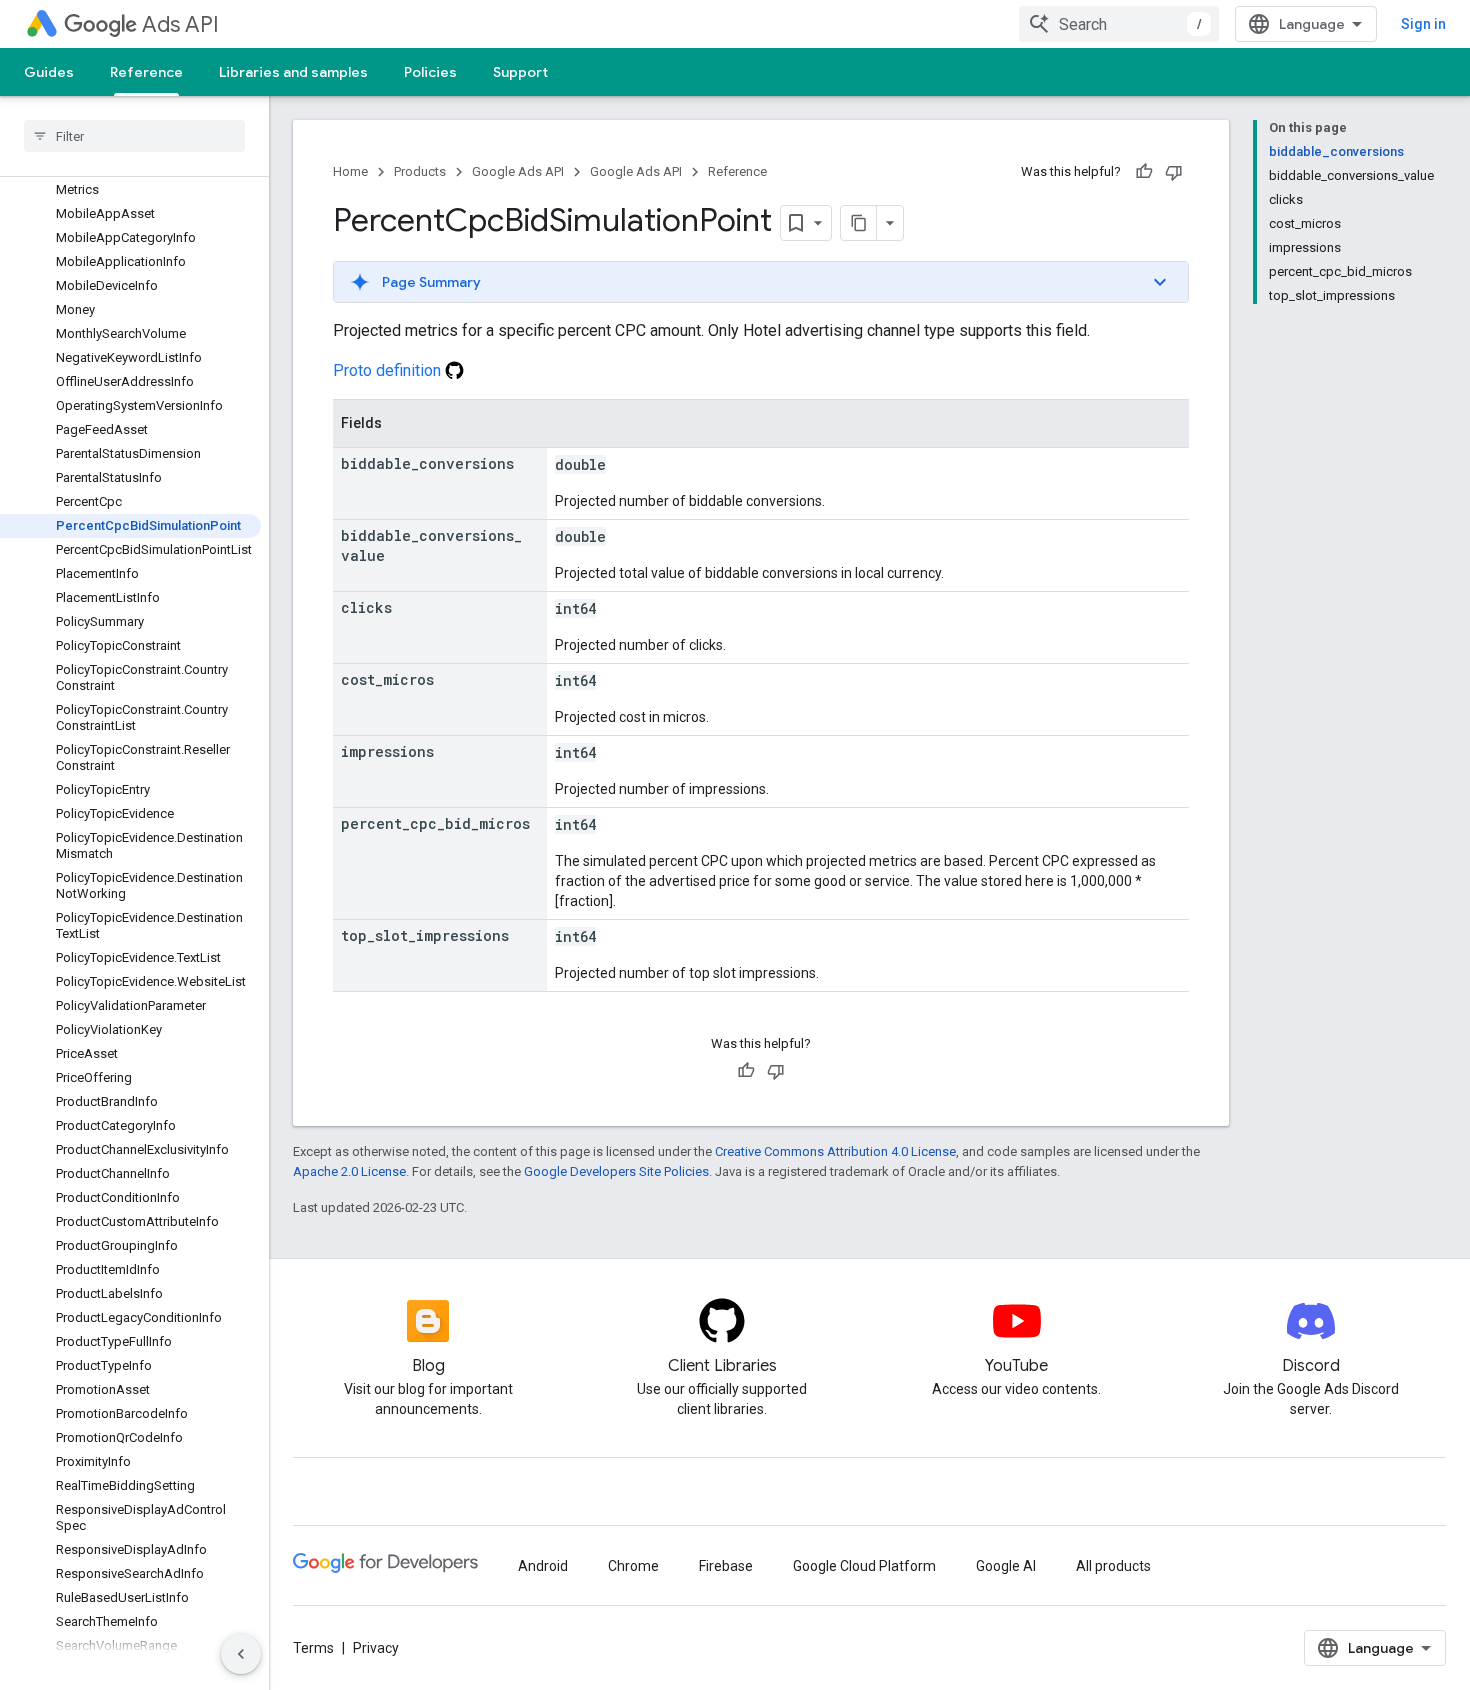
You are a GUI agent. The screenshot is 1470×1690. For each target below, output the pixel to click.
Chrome (633, 1566)
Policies (430, 72)
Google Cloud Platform (864, 1566)
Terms (313, 1648)
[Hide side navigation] (241, 1654)
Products (420, 171)
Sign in (1423, 24)
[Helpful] (1144, 172)
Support (520, 72)
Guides (49, 72)
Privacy (376, 1648)
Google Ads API (518, 171)
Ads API (180, 24)
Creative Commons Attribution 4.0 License (835, 1151)
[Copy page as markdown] (859, 223)
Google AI (1006, 1566)
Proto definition (389, 370)
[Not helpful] (1174, 172)
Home (350, 171)
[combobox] (1119, 24)
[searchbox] (134, 136)
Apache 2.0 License (349, 1171)
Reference (146, 72)
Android (543, 1566)
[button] (761, 282)
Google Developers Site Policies (616, 1171)
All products (1113, 1566)
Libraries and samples (293, 72)
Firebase (726, 1566)
